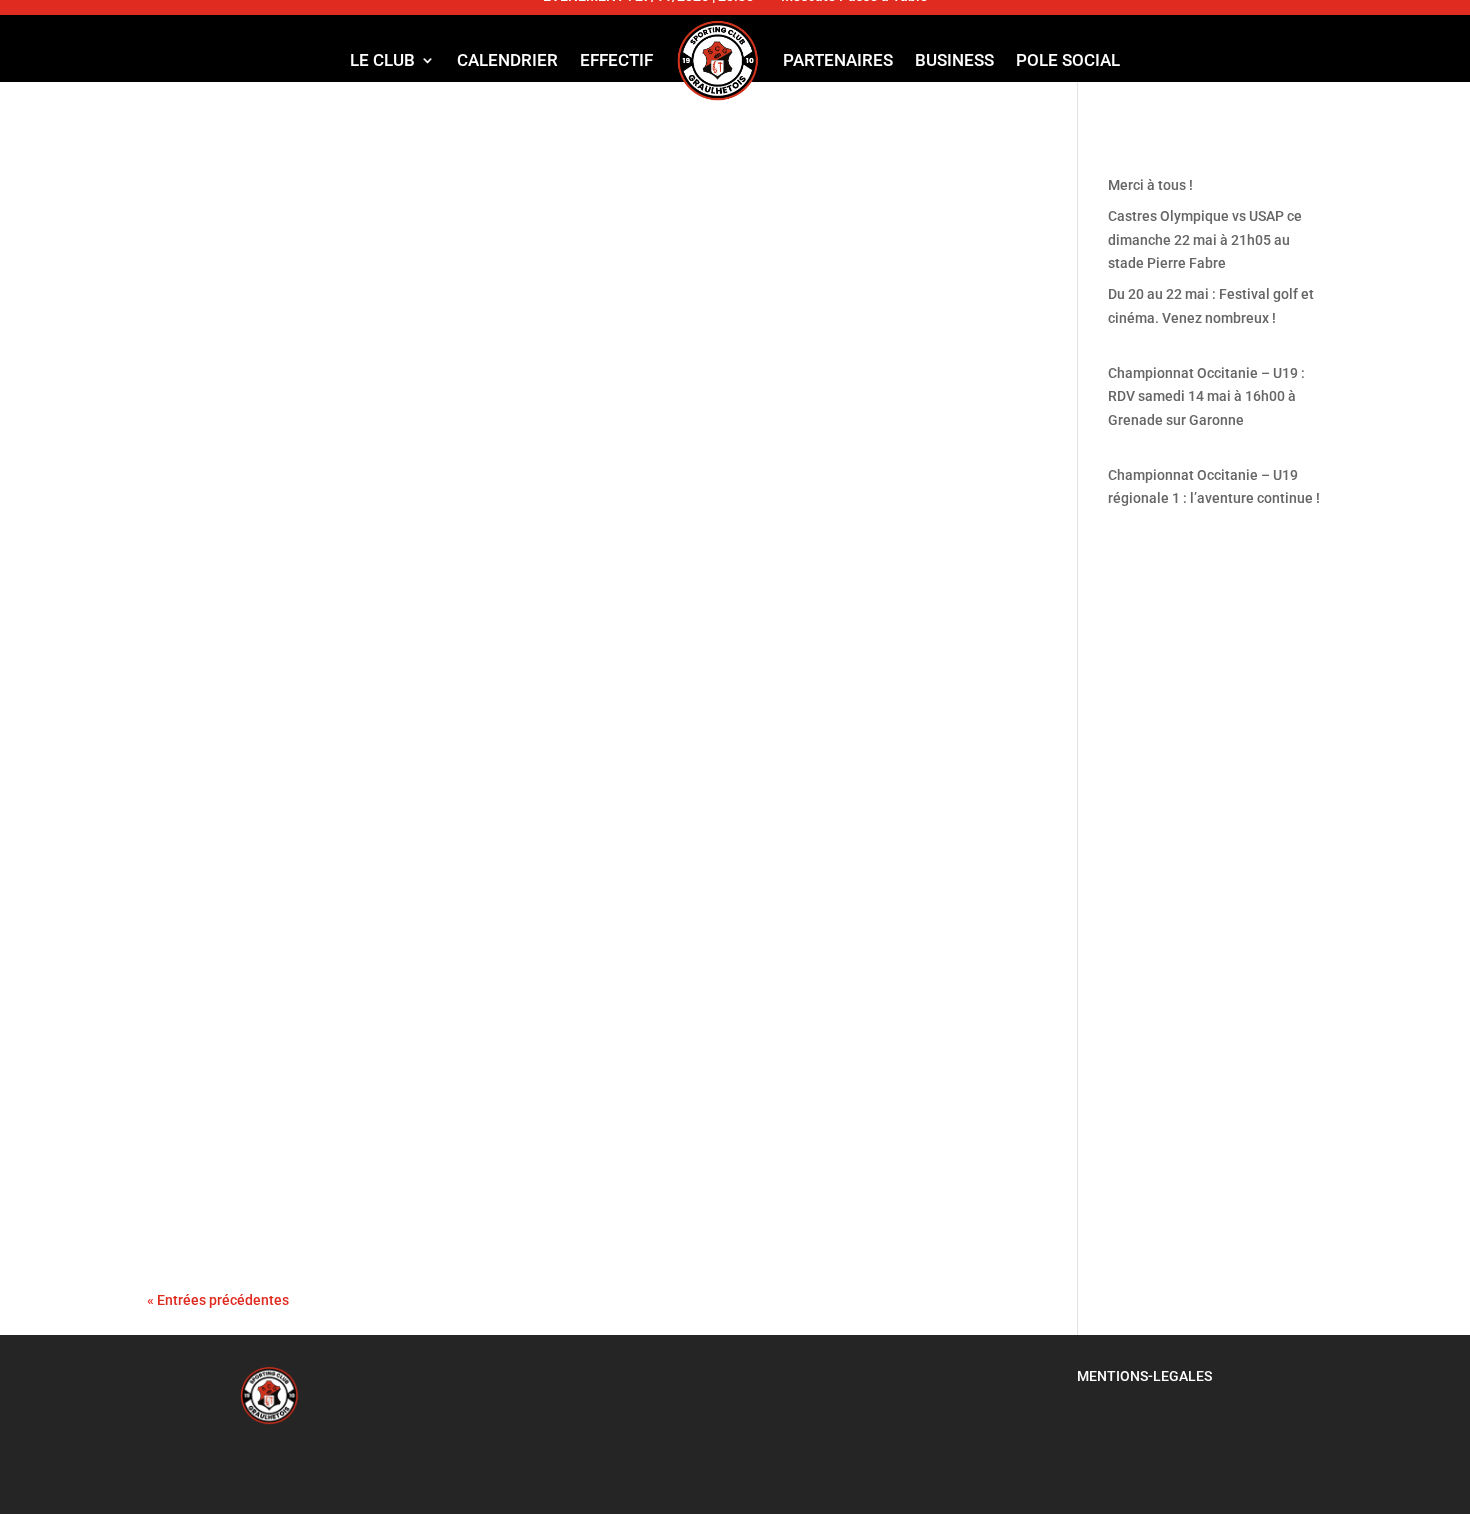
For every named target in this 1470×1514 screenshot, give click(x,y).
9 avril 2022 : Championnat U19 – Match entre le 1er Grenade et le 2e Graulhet (555, 496)
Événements (394, 731)
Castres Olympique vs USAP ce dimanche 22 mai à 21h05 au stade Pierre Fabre (1205, 240)
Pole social (1068, 60)
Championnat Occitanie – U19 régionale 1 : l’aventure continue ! (480, 354)
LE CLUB (382, 60)
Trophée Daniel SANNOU (269, 693)
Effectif (616, 60)
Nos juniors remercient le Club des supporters (396, 1109)
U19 (514, 195)
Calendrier (507, 60)
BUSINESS (954, 60)
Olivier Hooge (214, 195)
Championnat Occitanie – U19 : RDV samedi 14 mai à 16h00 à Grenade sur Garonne (562, 157)
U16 (533, 731)
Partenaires (838, 60)
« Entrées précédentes (218, 1300)
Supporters (392, 1147)
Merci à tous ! (1150, 185)
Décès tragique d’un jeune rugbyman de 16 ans (389, 913)
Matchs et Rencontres (426, 195)
